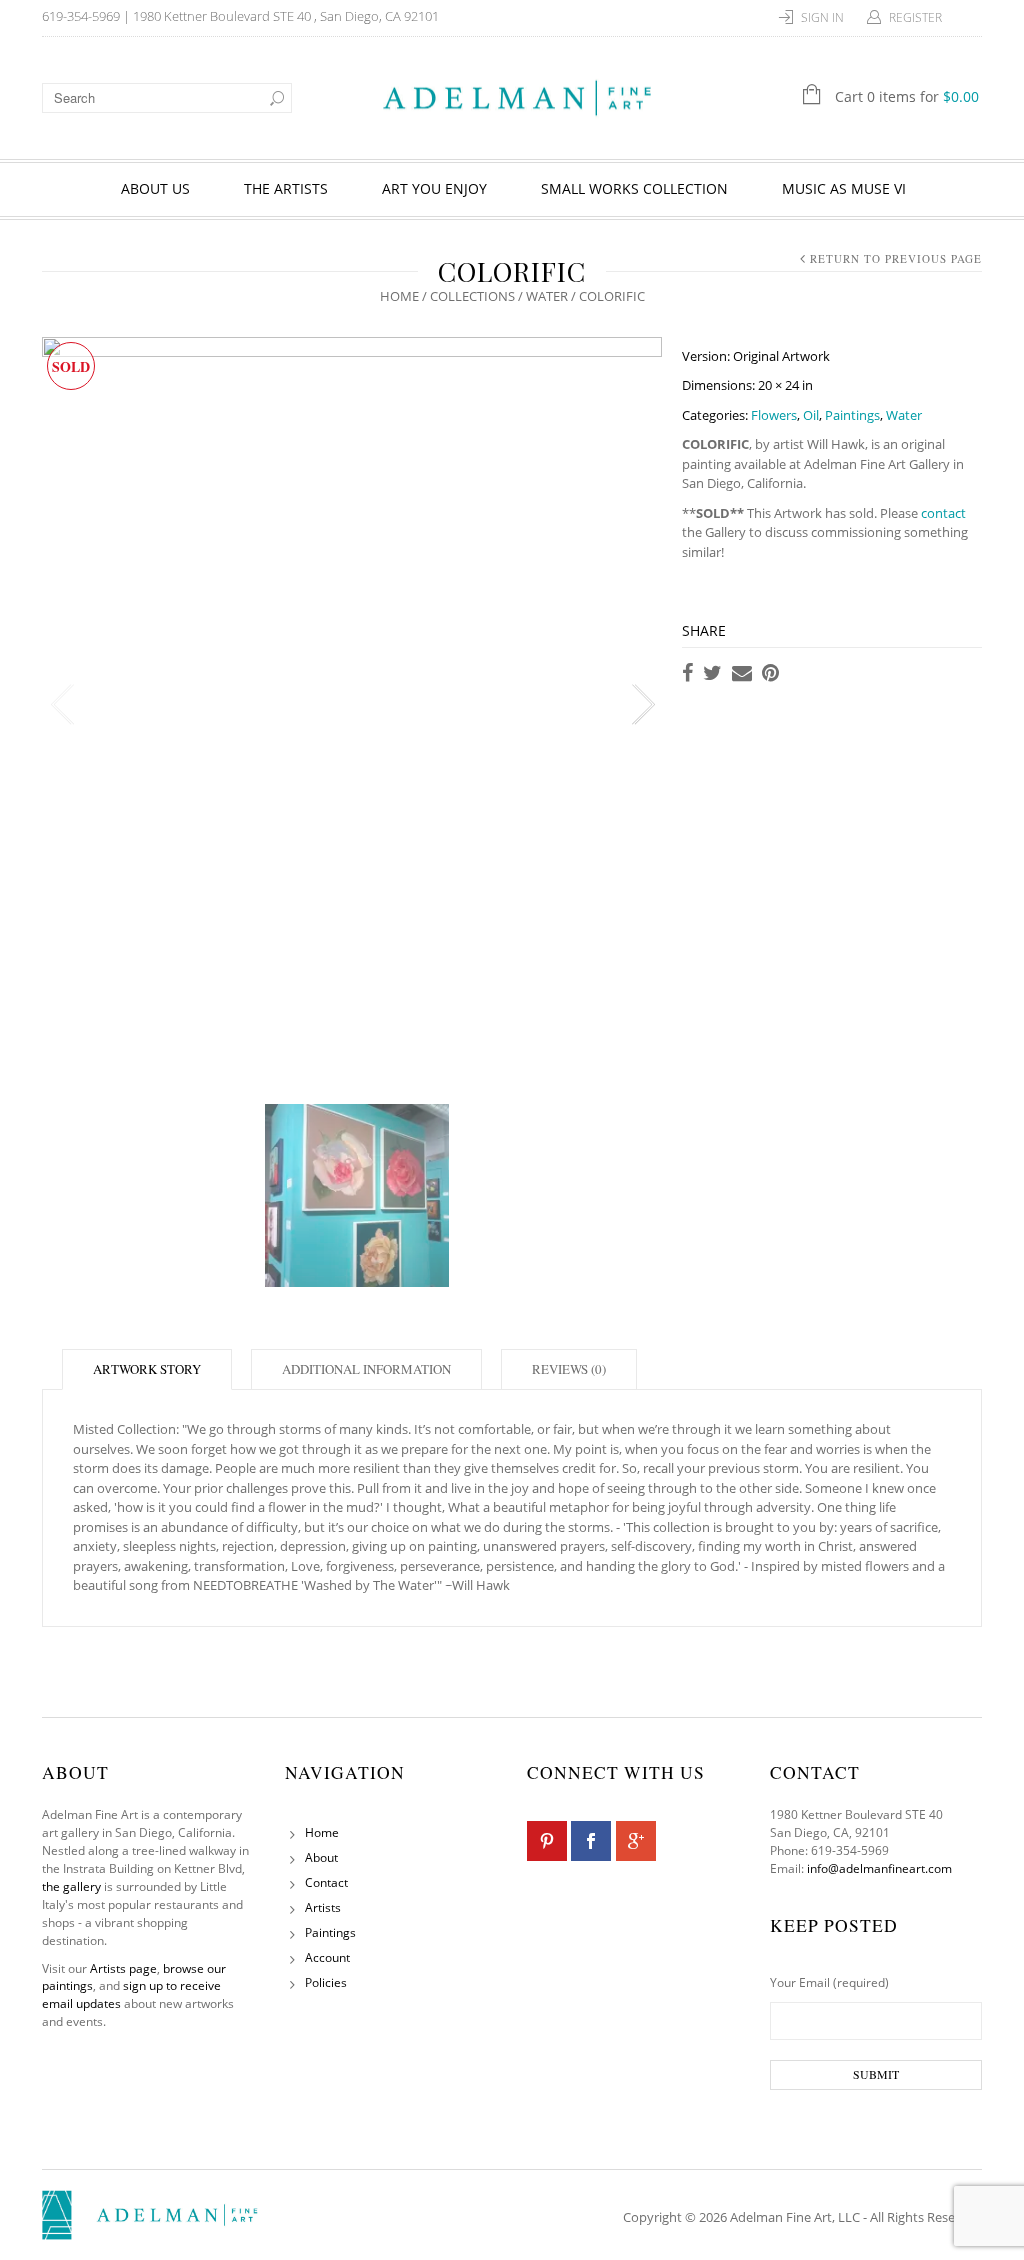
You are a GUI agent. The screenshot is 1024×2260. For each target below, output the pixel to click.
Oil (811, 415)
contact (943, 513)
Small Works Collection (634, 188)
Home (399, 296)
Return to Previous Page (896, 258)
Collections (472, 296)
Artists (323, 1907)
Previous (62, 705)
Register (915, 17)
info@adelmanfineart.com (879, 1868)
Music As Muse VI (844, 188)
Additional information (366, 1369)
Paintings (852, 415)
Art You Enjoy (434, 188)
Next (642, 705)
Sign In (822, 17)
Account (327, 1957)
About (321, 1857)
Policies (326, 1982)
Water (547, 296)
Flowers (774, 415)
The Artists (286, 188)
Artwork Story (147, 1369)
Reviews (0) (569, 1369)
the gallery (71, 1886)
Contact (326, 1882)
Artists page (123, 1968)
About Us (155, 188)
